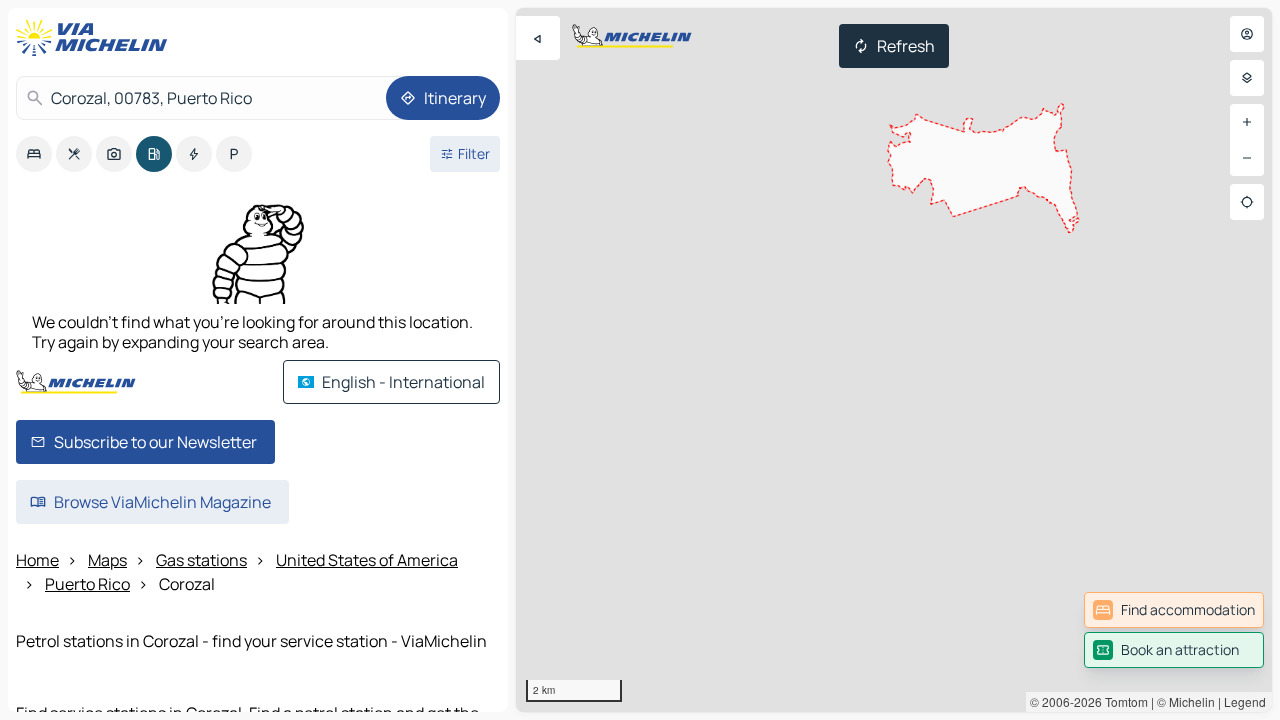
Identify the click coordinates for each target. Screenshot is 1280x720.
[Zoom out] (1247, 158)
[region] (894, 360)
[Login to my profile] (1247, 34)
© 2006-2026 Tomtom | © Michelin (1122, 701)
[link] (1174, 610)
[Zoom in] (1247, 122)
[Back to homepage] (96, 38)
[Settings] (1247, 78)
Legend (1245, 701)
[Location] (1247, 202)
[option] (34, 154)
